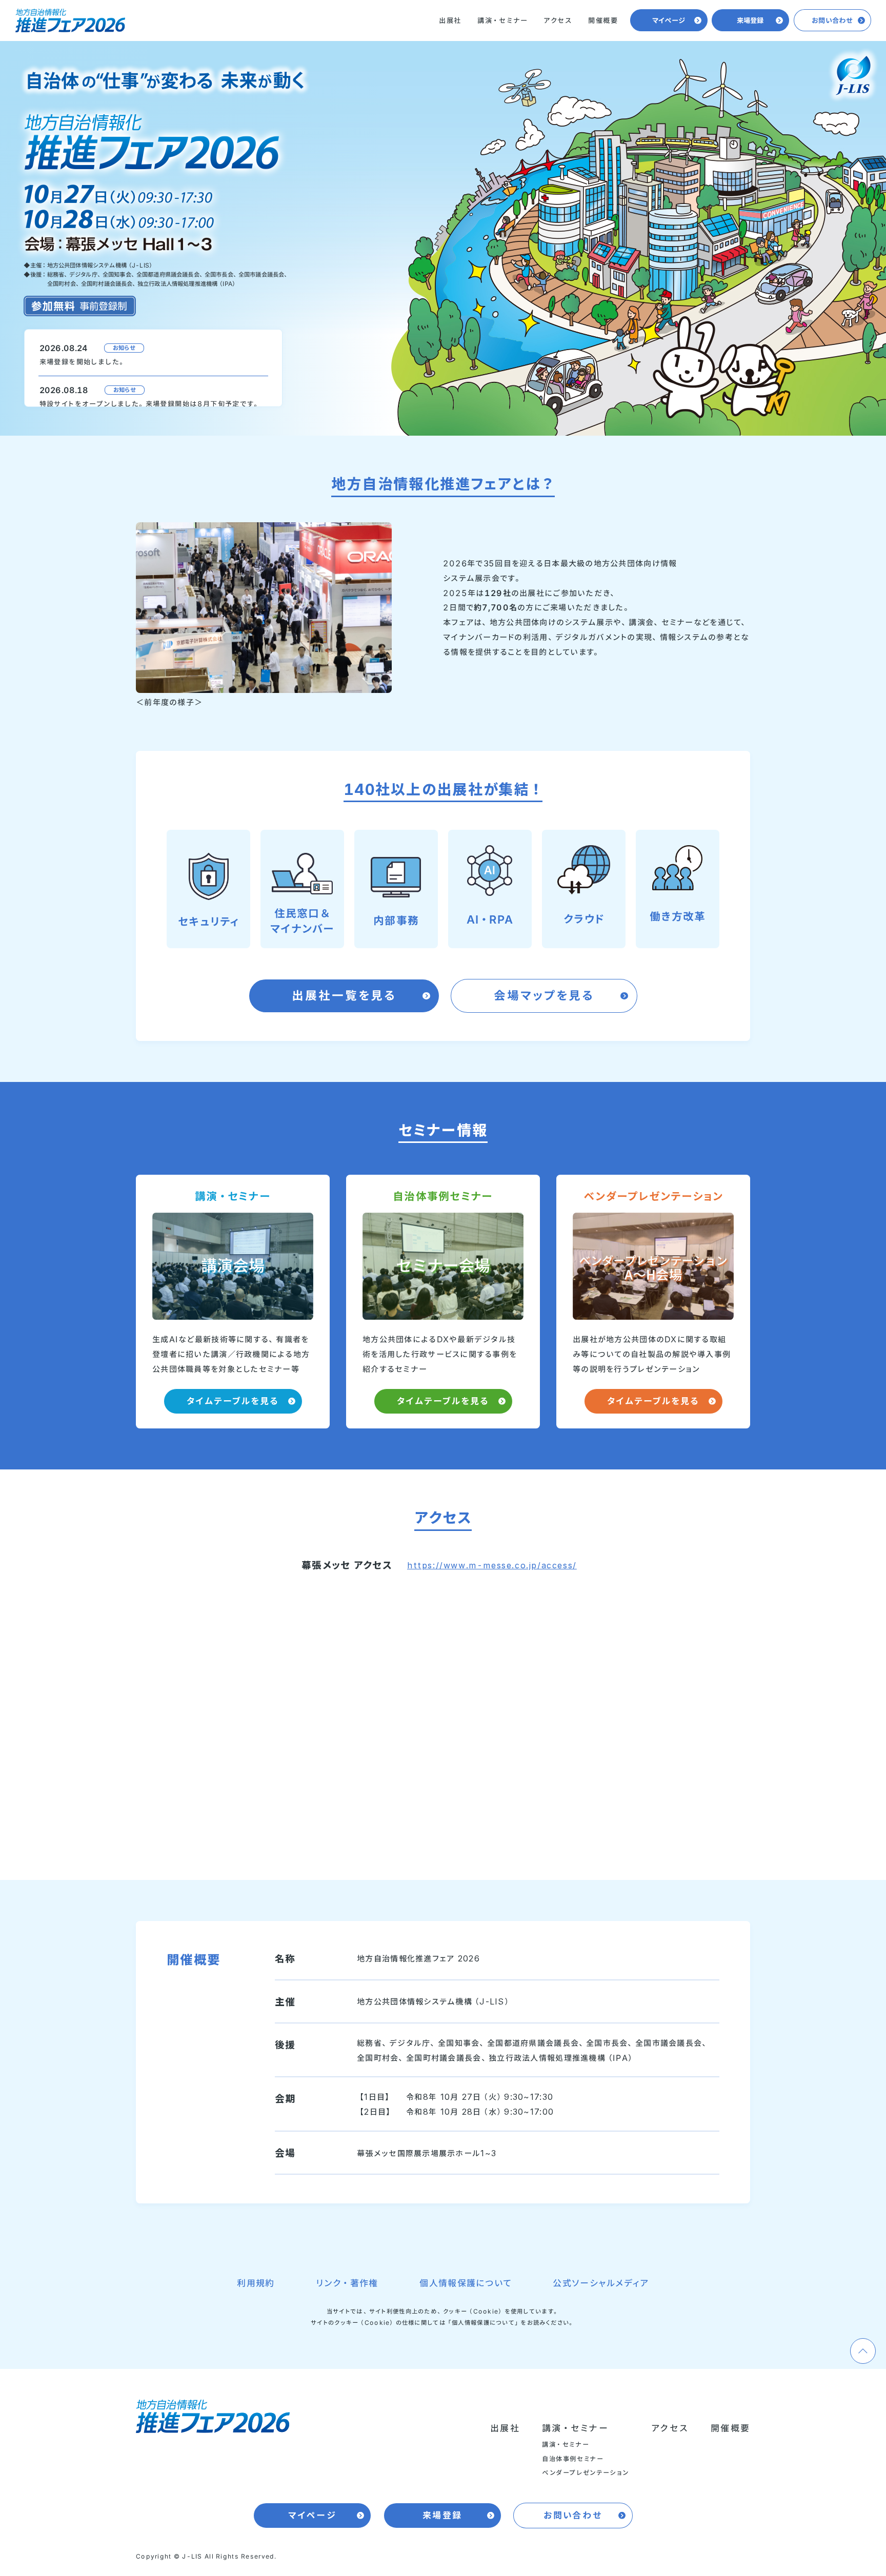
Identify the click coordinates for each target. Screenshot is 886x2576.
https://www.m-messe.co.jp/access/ (492, 1565)
